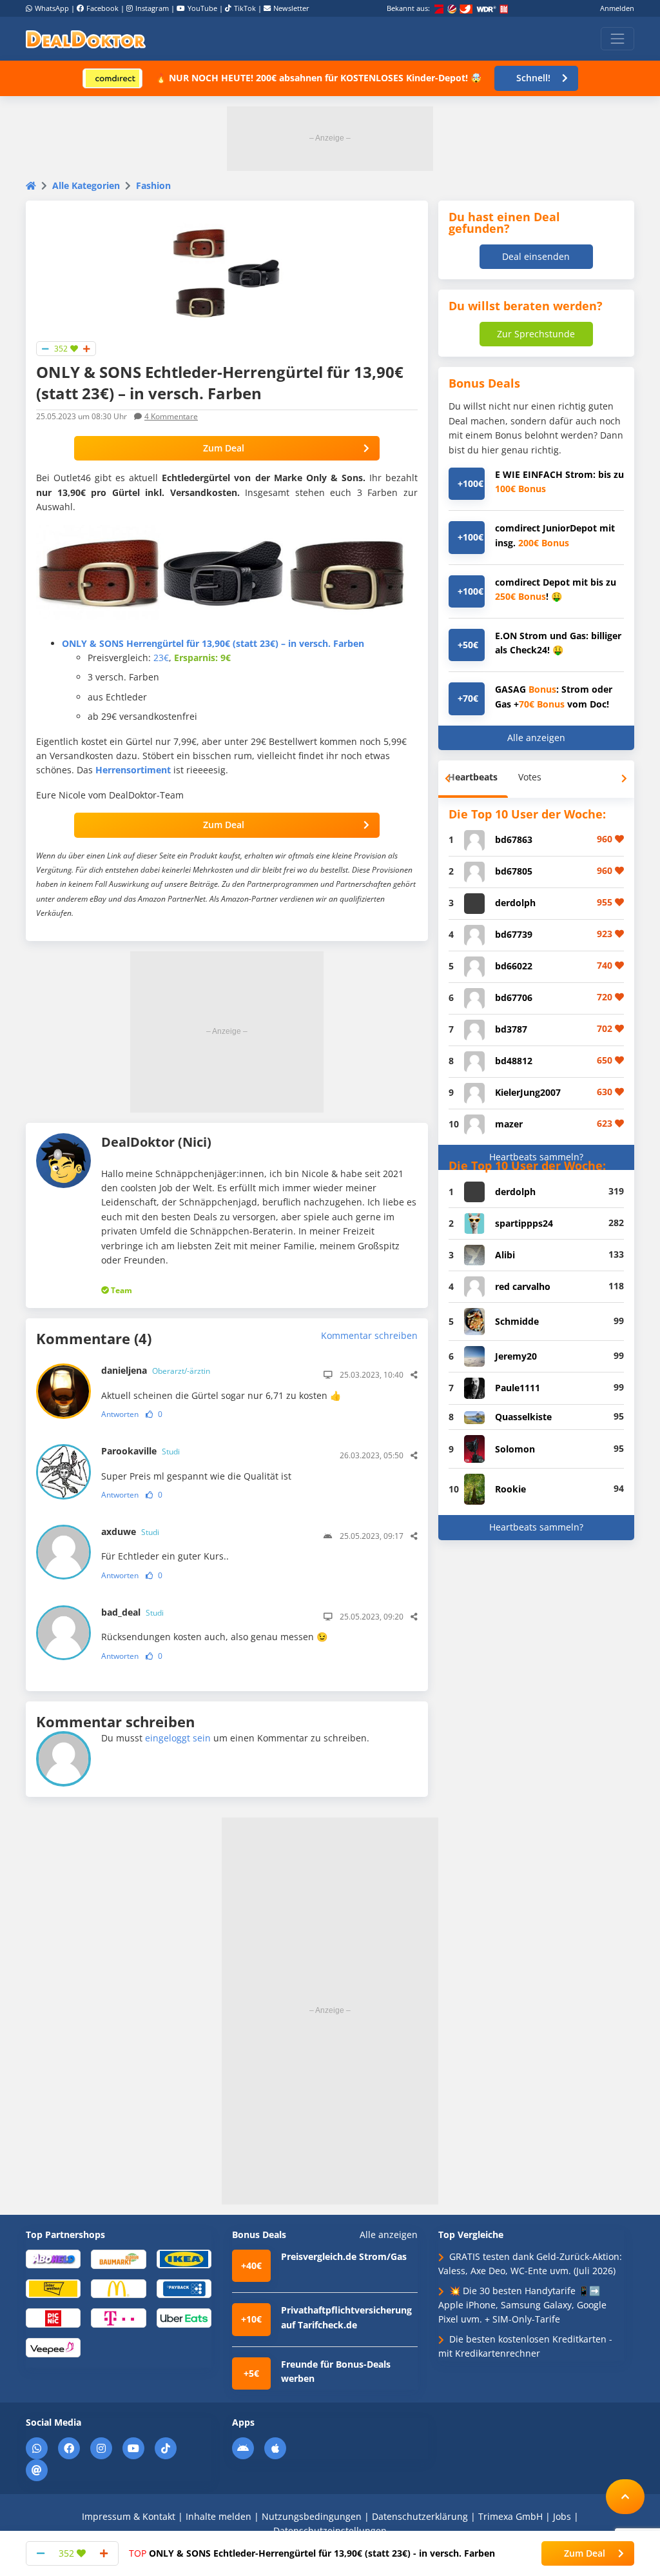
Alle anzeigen (536, 738)
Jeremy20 (516, 1356)
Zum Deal (224, 448)
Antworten (120, 1414)
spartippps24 (524, 1223)
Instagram (152, 8)
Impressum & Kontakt (129, 2516)
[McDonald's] (118, 2288)
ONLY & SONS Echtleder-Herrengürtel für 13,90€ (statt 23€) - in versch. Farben (312, 2553)
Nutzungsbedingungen (312, 2516)
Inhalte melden (218, 2516)
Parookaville (141, 1451)
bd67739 (514, 934)
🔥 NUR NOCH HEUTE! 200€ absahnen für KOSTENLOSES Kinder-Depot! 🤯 (318, 78)
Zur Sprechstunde (536, 334)
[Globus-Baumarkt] (118, 2258)
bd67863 (514, 839)
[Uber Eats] (184, 2318)
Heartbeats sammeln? (536, 1157)
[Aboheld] (53, 2258)
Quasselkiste (523, 1417)
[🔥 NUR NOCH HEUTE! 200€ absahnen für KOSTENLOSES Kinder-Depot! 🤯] (112, 78)
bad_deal (132, 1612)
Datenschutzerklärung (420, 2516)
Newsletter (291, 8)
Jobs (562, 2516)
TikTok (245, 8)
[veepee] (53, 2347)
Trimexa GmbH (510, 2516)
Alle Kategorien (86, 185)
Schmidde (517, 1321)
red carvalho (523, 1286)
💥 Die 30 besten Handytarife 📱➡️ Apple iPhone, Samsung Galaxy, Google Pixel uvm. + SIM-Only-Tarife (522, 2305)
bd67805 (514, 871)
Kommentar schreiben (369, 1335)
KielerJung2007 (528, 1092)
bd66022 (514, 966)
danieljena (156, 1370)
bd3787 (511, 1029)
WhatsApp (52, 8)
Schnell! (533, 78)
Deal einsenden (536, 256)
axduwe (130, 1531)
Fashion (153, 185)
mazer (509, 1124)
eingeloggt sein (178, 1738)
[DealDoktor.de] (86, 39)
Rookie (510, 1489)
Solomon (515, 1449)
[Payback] (184, 2288)
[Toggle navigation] (617, 39)
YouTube (202, 8)
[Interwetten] (53, 2288)
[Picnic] (53, 2318)
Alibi (505, 1255)
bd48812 (514, 1061)
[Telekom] (118, 2318)
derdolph (515, 903)
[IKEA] (184, 2258)
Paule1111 (518, 1388)
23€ (161, 658)
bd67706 (514, 997)
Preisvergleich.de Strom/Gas (344, 2256)
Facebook (102, 8)
